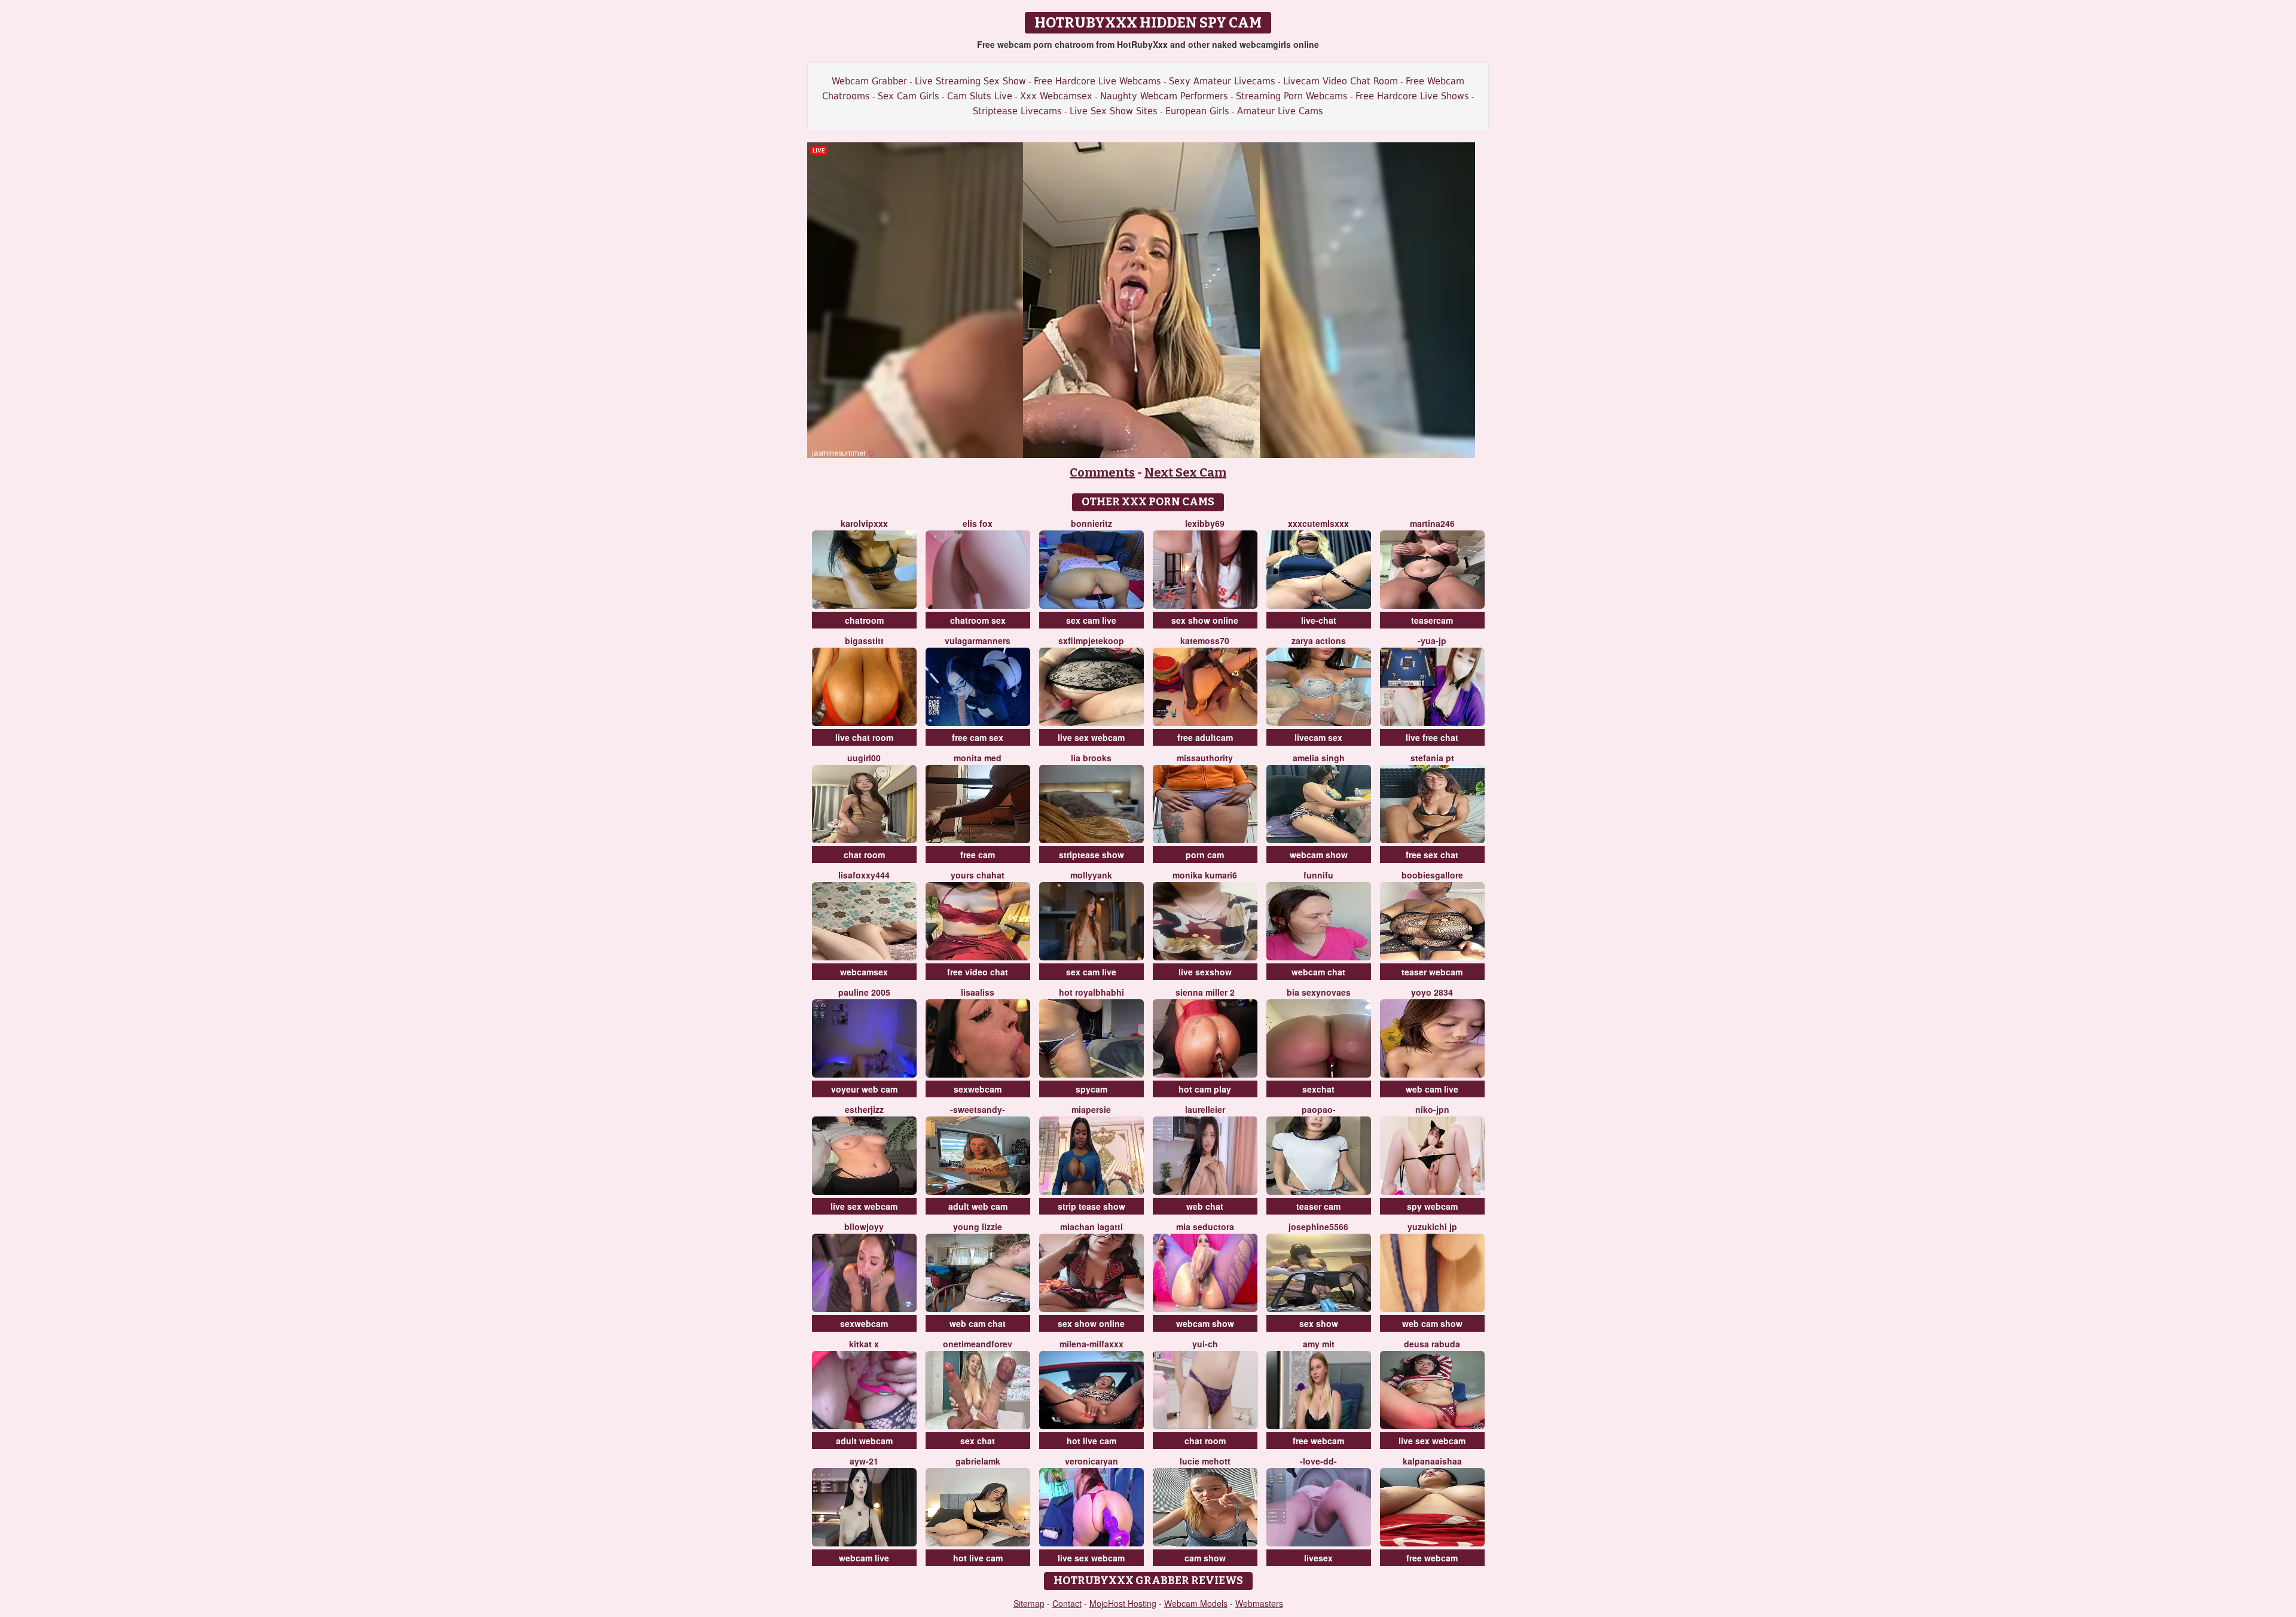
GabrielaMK (978, 1461)
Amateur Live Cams (1280, 111)
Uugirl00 (864, 758)
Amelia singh (1319, 758)
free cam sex (978, 737)
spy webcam (1432, 1206)
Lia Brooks (1091, 758)
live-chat (1319, 620)
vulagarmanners (978, 640)
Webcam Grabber (869, 81)
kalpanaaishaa (1432, 1461)
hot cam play (1205, 1089)
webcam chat (1318, 972)
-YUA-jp (1432, 640)
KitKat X (864, 1344)
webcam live (864, 1558)
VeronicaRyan (1091, 1461)
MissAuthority (1205, 758)
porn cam (1205, 855)
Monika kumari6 (1205, 875)
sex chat (978, 1441)
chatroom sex (978, 620)
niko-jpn (1432, 1109)
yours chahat (978, 875)
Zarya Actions (1319, 640)
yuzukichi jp (1432, 1227)
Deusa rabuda (1432, 1344)
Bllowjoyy (864, 1227)
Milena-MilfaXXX (1091, 1344)
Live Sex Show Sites (1114, 111)
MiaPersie (1091, 1109)
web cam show (1432, 1323)
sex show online (1205, 620)
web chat (1205, 1206)
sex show (1319, 1323)
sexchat (1318, 1089)
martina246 (1432, 523)
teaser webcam (1432, 972)
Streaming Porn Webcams (1292, 96)
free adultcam (1205, 737)
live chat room (864, 737)
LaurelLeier (1205, 1109)
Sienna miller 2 (1205, 992)
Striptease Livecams (1017, 111)
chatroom (864, 620)
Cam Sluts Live (980, 96)
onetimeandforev (978, 1344)
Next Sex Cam (1185, 472)
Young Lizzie (978, 1227)
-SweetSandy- (978, 1109)
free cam (978, 855)
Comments (1102, 472)
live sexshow (1205, 972)
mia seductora (1205, 1227)
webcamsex (864, 972)
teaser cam (1318, 1206)
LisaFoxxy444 (864, 875)
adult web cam (978, 1206)
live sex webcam (1091, 737)
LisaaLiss (978, 992)
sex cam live (1091, 620)
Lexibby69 (1205, 523)
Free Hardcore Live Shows (1412, 96)
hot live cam (1091, 1441)
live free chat (1432, 737)
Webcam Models (1196, 1603)
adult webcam (864, 1441)
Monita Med (978, 758)
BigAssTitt (864, 640)
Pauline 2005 (864, 992)
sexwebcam (978, 1089)
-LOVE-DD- (1318, 1461)
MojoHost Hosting (1123, 1603)
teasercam (1432, 620)
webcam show (1319, 855)
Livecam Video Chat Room (1341, 81)
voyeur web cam (864, 1089)
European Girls (1197, 111)
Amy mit (1319, 1344)
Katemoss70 (1205, 640)
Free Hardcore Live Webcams (1097, 81)
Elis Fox (978, 523)
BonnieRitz (1091, 523)
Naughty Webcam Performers (1164, 96)
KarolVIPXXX (864, 523)
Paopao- (1319, 1109)
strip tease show (1091, 1206)
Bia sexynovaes (1319, 992)
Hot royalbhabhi (1091, 992)
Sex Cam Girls (909, 96)
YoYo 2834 (1432, 992)
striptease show (1091, 855)
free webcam (1318, 1441)
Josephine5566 (1318, 1227)
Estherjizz (864, 1109)
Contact (1067, 1603)
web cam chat (978, 1323)
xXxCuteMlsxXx (1318, 523)
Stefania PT (1432, 758)
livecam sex (1318, 737)
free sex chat (1432, 855)
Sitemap (1029, 1603)
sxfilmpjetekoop (1091, 640)
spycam (1091, 1089)
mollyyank (1091, 875)
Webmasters (1259, 1603)
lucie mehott (1205, 1461)
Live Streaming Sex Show (970, 81)
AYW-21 (864, 1461)
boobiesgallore (1432, 875)
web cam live (1432, 1089)
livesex (1318, 1558)
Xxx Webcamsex (1056, 96)
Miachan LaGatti (1091, 1227)
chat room (864, 855)
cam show (1205, 1558)
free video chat (978, 972)
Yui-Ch (1205, 1344)
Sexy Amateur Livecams (1222, 81)
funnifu (1318, 875)
